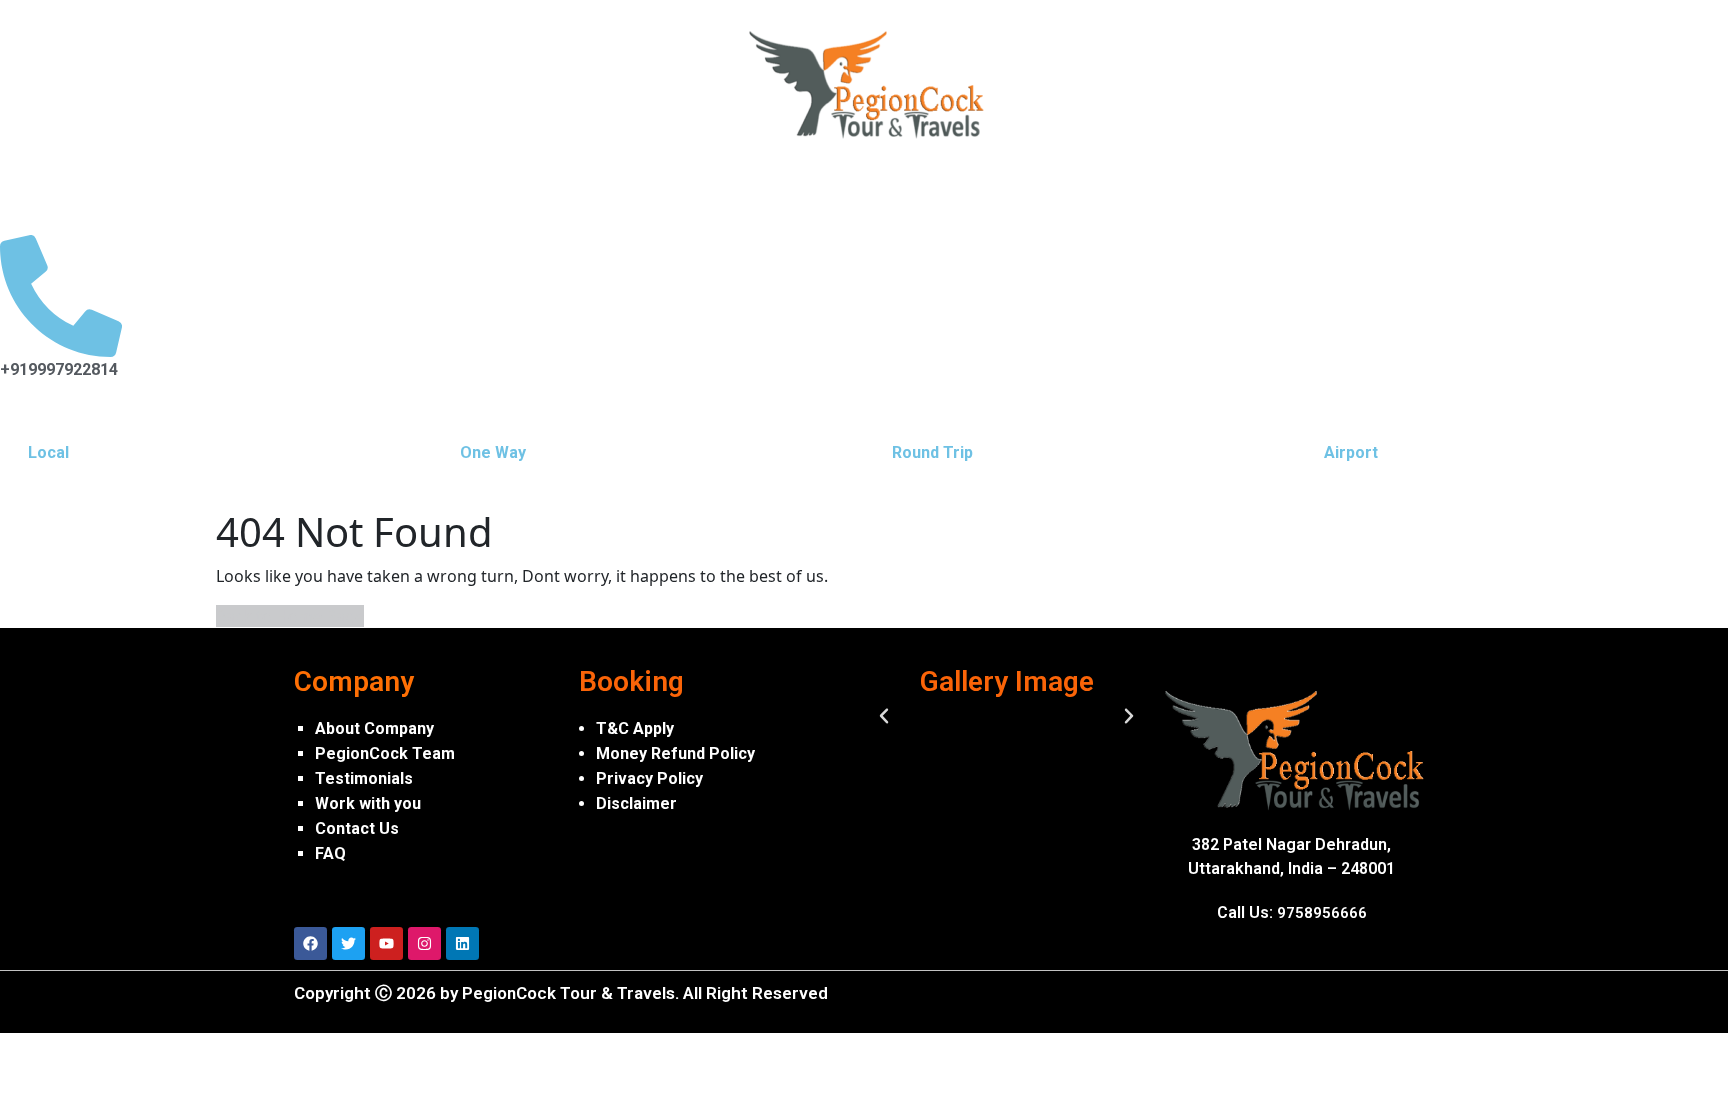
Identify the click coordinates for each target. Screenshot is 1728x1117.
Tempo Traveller (669, 187)
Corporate (812, 187)
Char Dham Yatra (346, 187)
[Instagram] (424, 943)
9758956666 (1322, 913)
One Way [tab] (493, 452)
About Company (374, 728)
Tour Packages (508, 187)
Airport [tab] (1351, 452)
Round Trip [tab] (932, 452)
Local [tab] (48, 452)
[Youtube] (386, 943)
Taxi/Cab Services (174, 187)
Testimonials (364, 778)
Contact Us (357, 828)
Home (42, 187)
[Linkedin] (462, 943)
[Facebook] (310, 943)
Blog (909, 187)
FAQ (330, 853)
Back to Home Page (290, 616)
